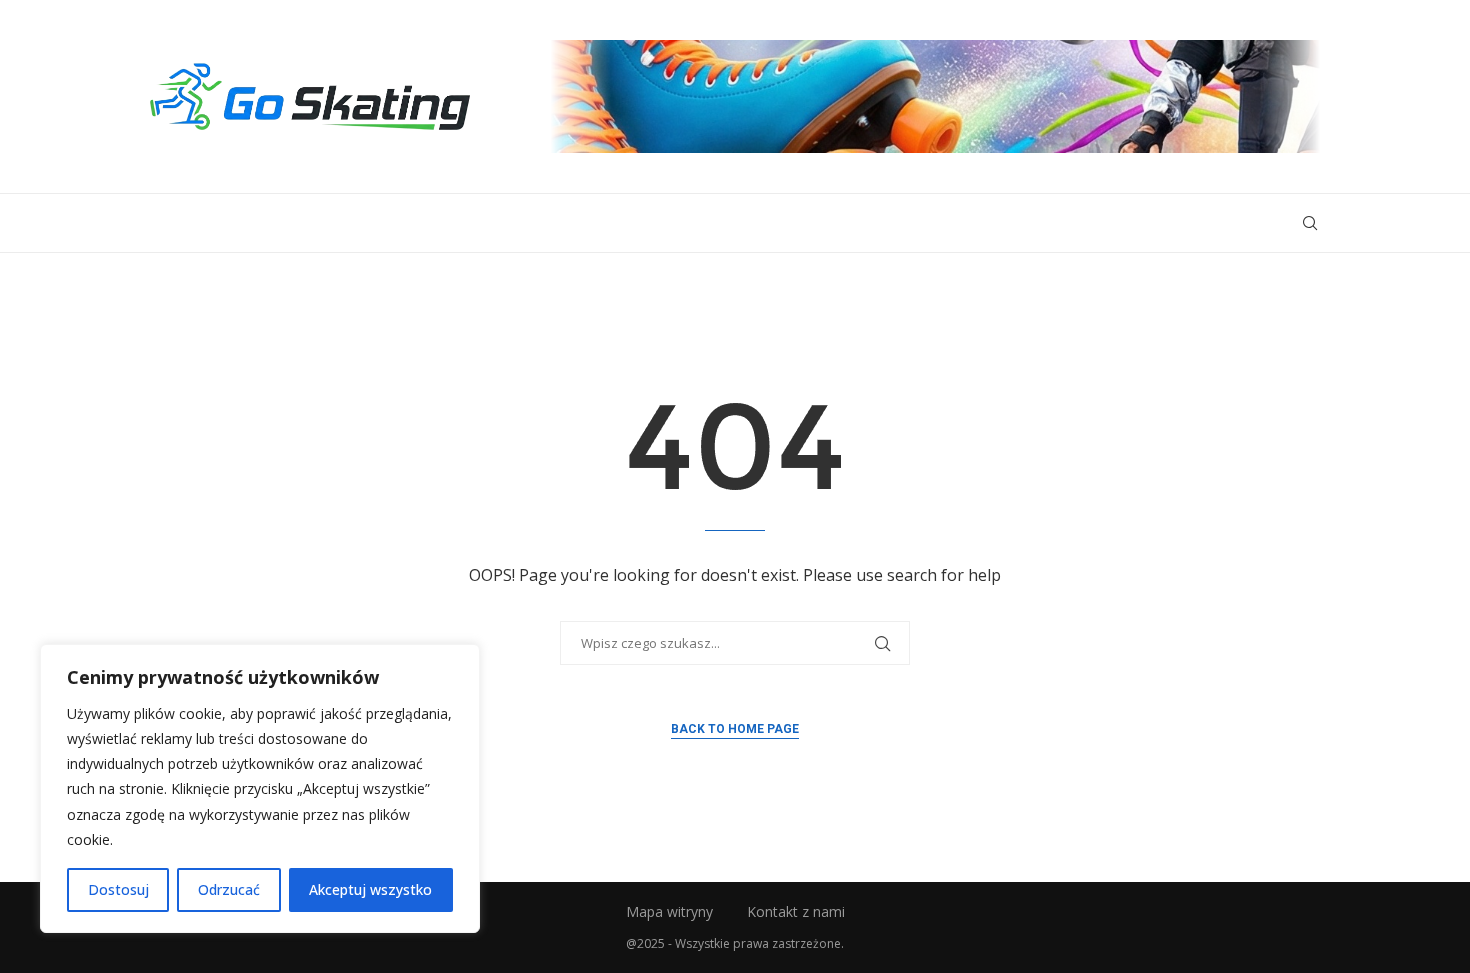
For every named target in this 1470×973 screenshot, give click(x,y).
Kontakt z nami (796, 911)
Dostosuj (118, 889)
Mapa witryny (669, 911)
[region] (260, 788)
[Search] (1310, 223)
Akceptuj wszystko (370, 889)
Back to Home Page (735, 729)
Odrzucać (229, 889)
